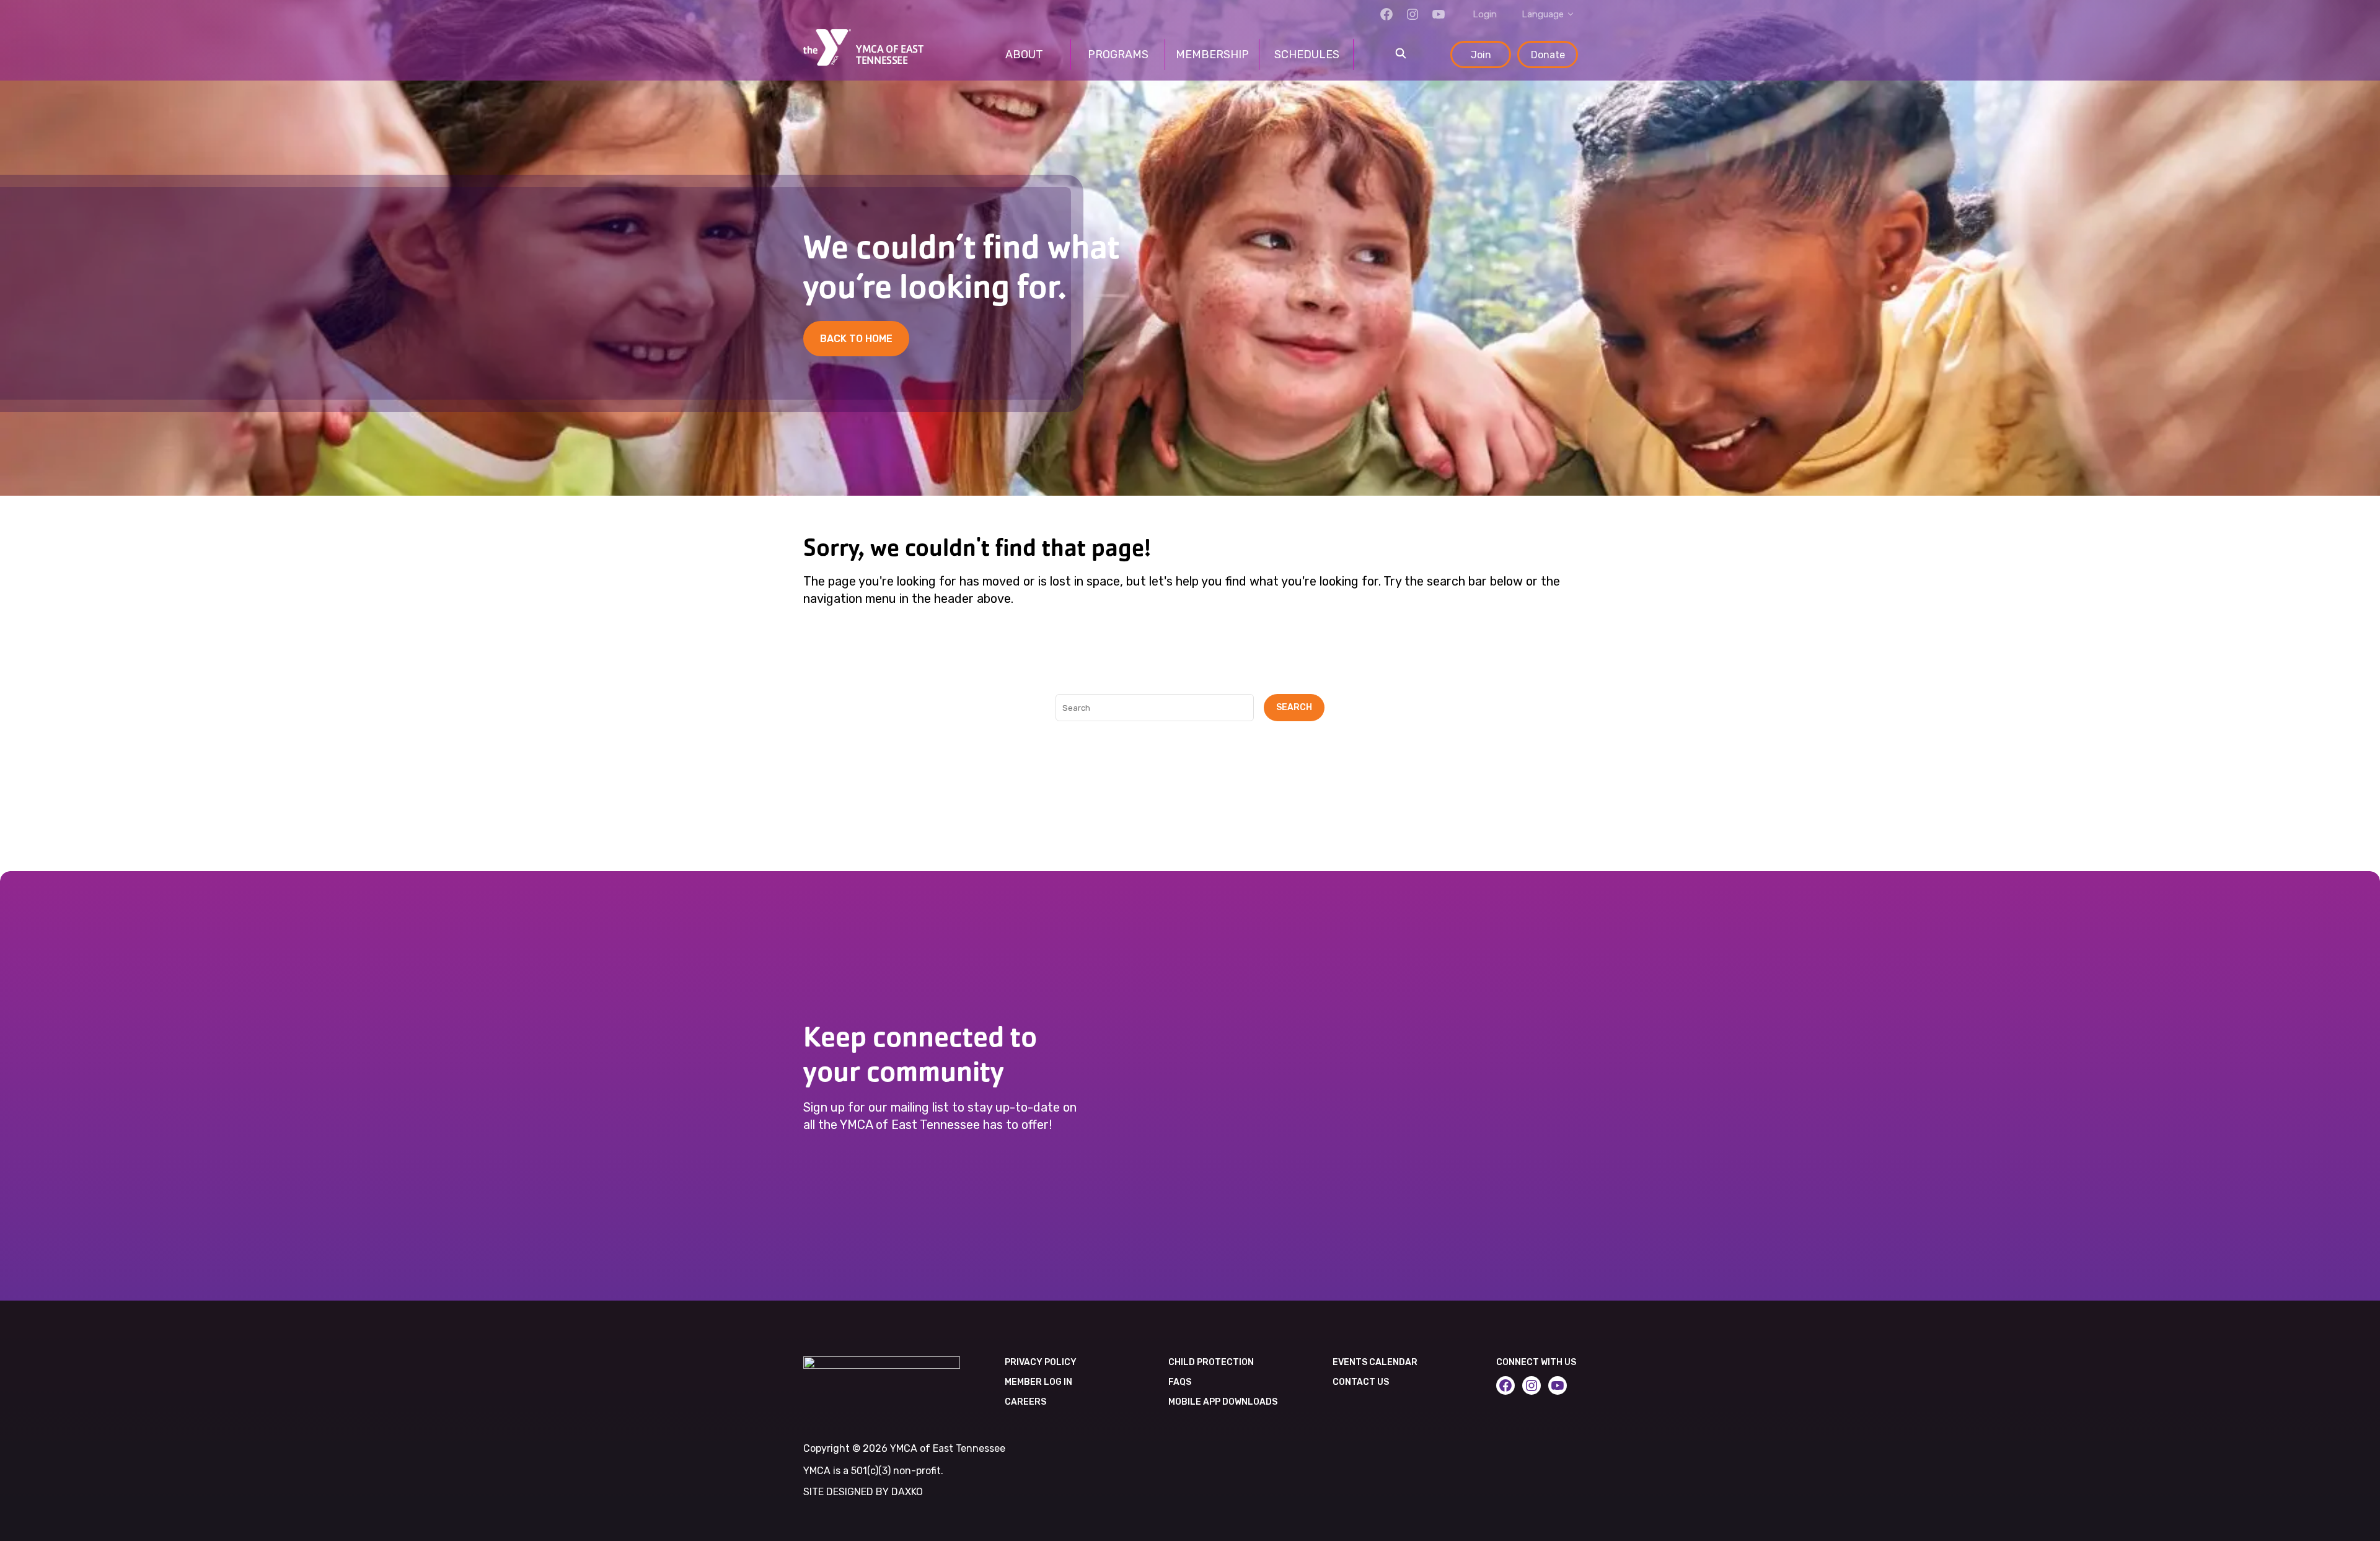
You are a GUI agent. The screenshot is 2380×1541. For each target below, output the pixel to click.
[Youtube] (1439, 14)
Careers (1025, 1402)
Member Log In (1038, 1382)
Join (1481, 55)
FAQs (1180, 1382)
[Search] (1401, 55)
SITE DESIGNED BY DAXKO (863, 1492)
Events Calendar (1375, 1362)
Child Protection (1211, 1362)
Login (1485, 14)
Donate (1548, 55)
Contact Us (1361, 1382)
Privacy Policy (1041, 1362)
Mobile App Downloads (1223, 1402)
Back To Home (856, 339)
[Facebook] (1386, 14)
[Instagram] (1413, 14)
